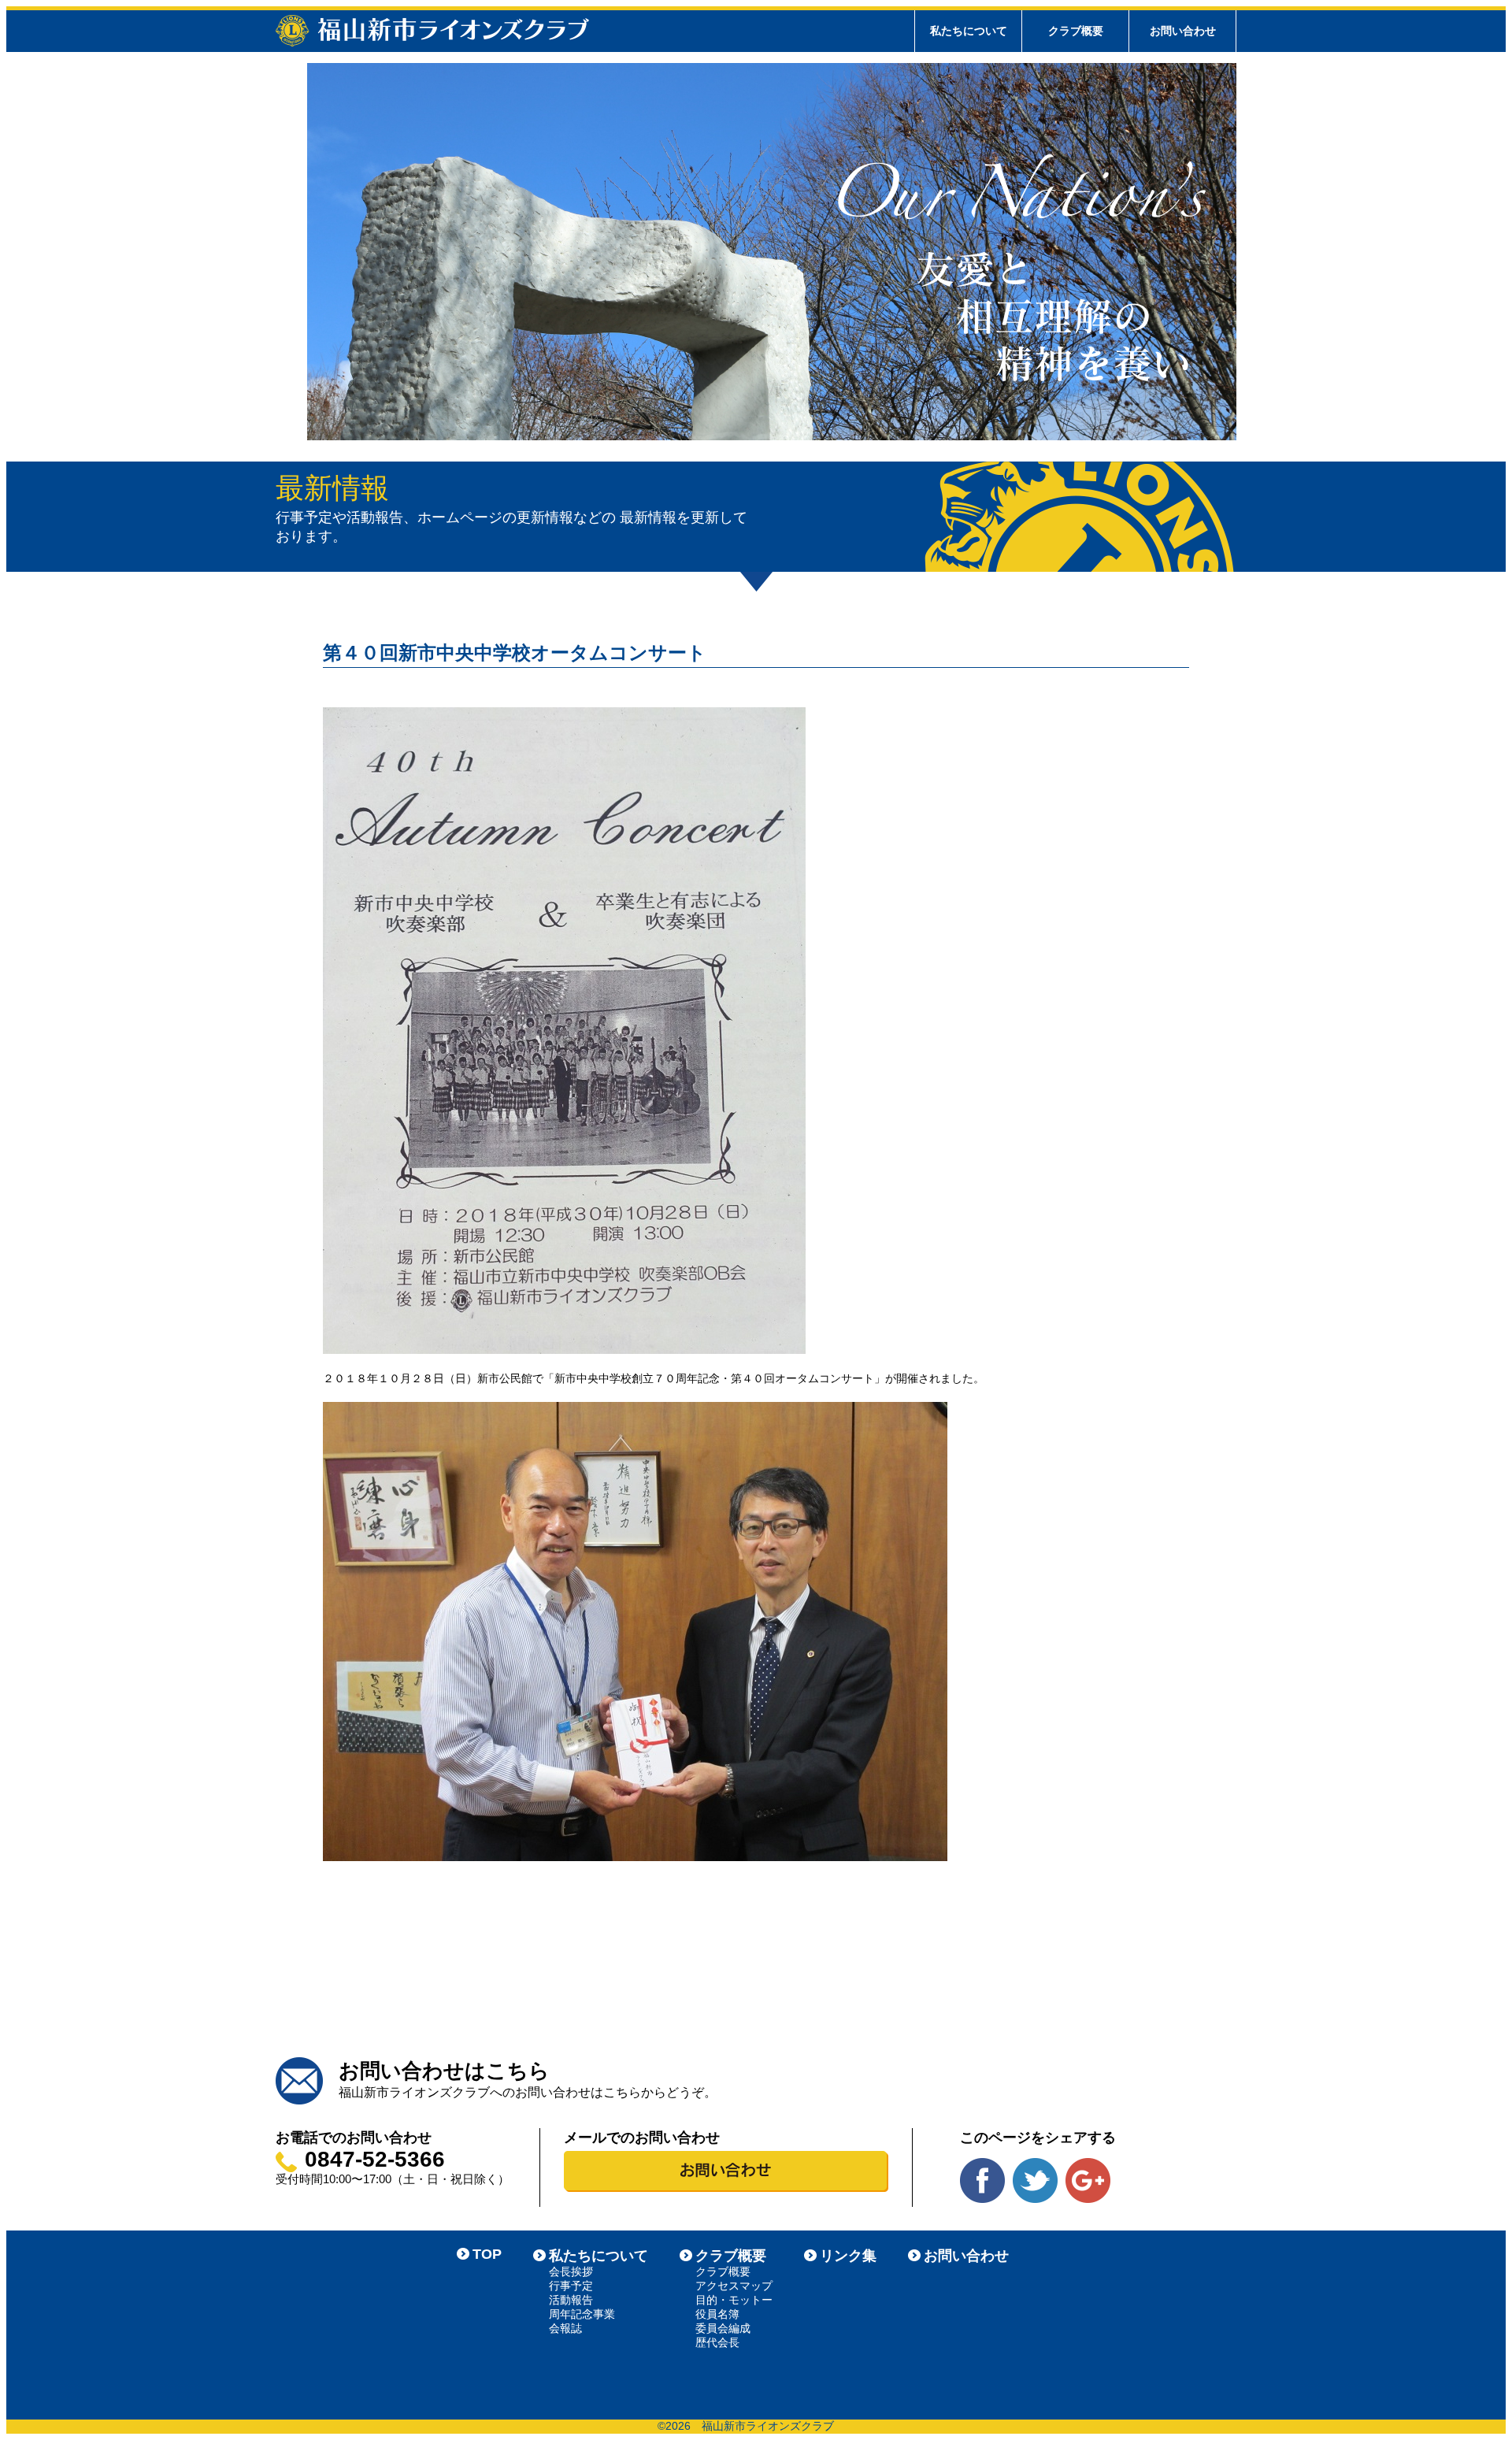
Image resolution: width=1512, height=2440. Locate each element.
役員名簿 (717, 2314)
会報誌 (565, 2328)
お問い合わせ (1183, 31)
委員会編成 (723, 2328)
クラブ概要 (731, 2256)
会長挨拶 (571, 2271)
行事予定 (571, 2286)
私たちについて (598, 2256)
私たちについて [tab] (969, 31)
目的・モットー (734, 2300)
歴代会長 (717, 2342)
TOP (487, 2254)
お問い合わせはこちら (444, 2071)
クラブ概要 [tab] (1076, 31)
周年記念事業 (582, 2314)
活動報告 (571, 2300)
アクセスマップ (734, 2286)
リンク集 (848, 2256)
